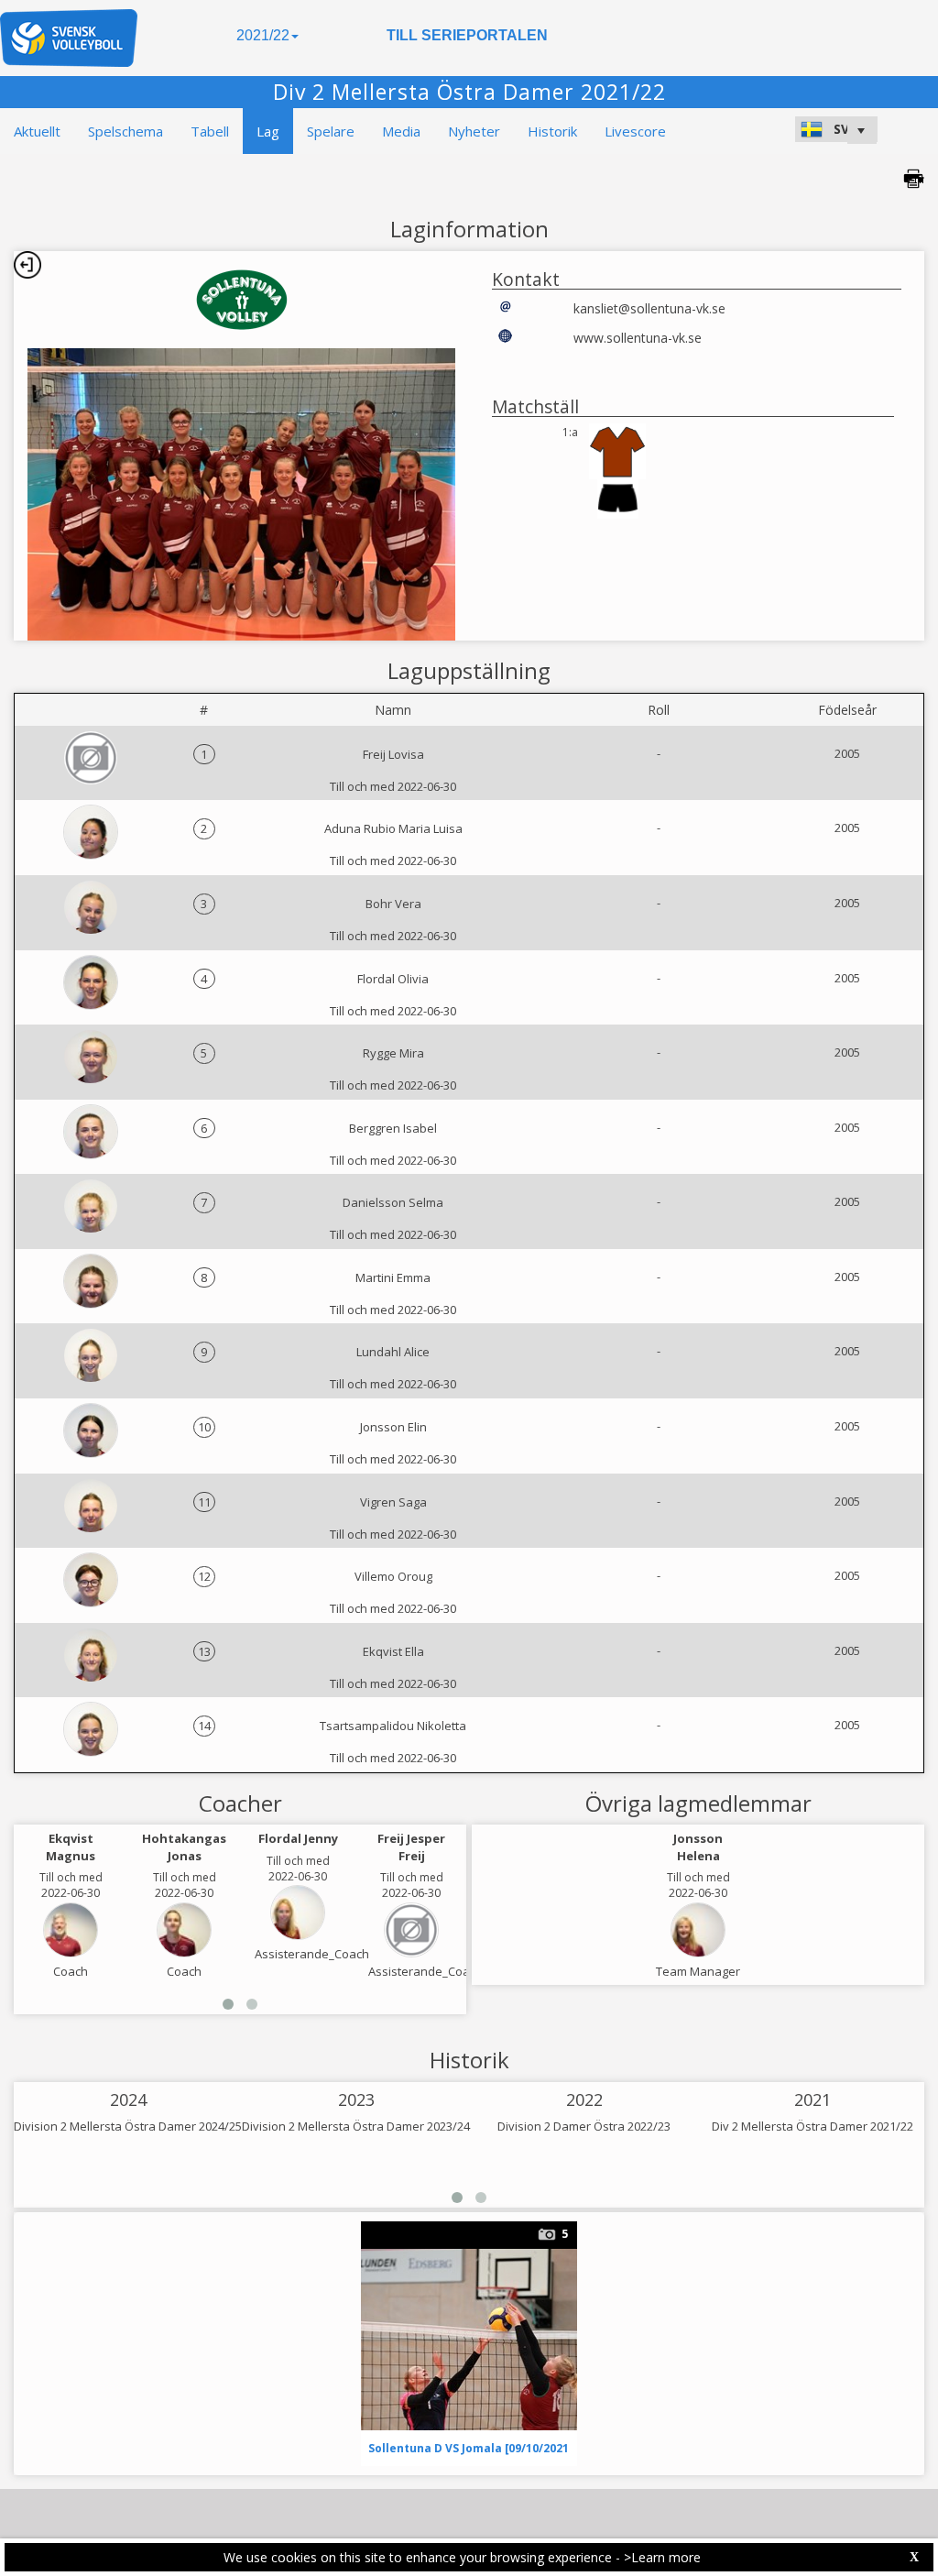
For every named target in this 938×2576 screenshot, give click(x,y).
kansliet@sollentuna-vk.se (649, 308)
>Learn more (662, 2557)
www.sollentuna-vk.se (638, 338)
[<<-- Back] (27, 265)
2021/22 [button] (263, 35)
